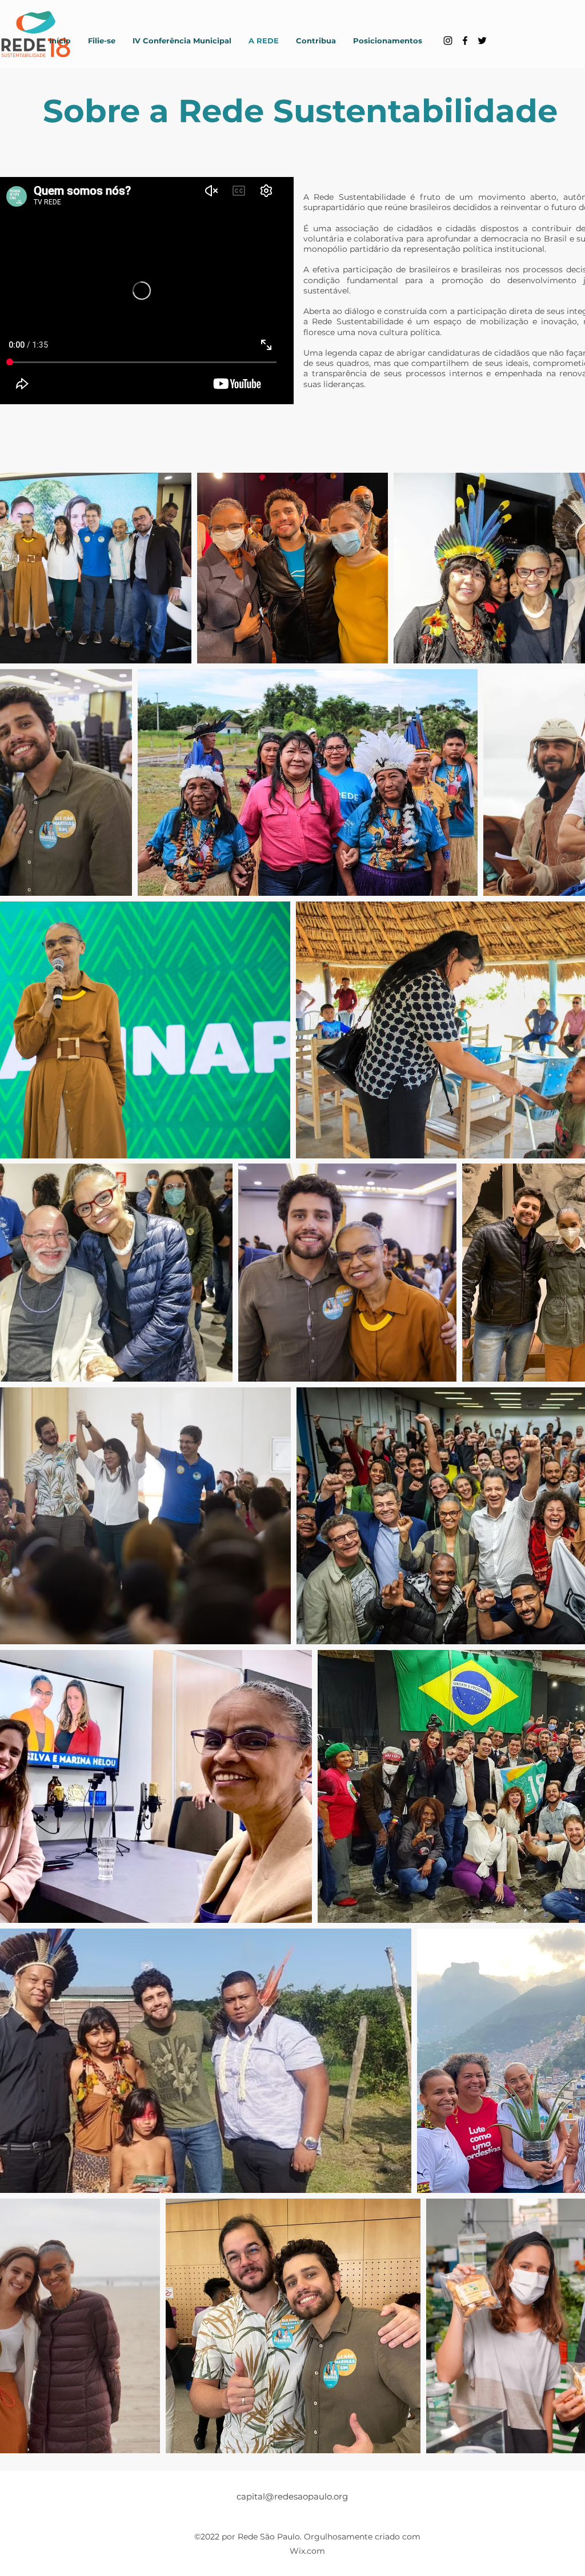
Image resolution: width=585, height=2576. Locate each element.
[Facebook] (465, 41)
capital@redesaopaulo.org (292, 2496)
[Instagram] (448, 41)
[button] (182, 41)
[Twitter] (482, 41)
